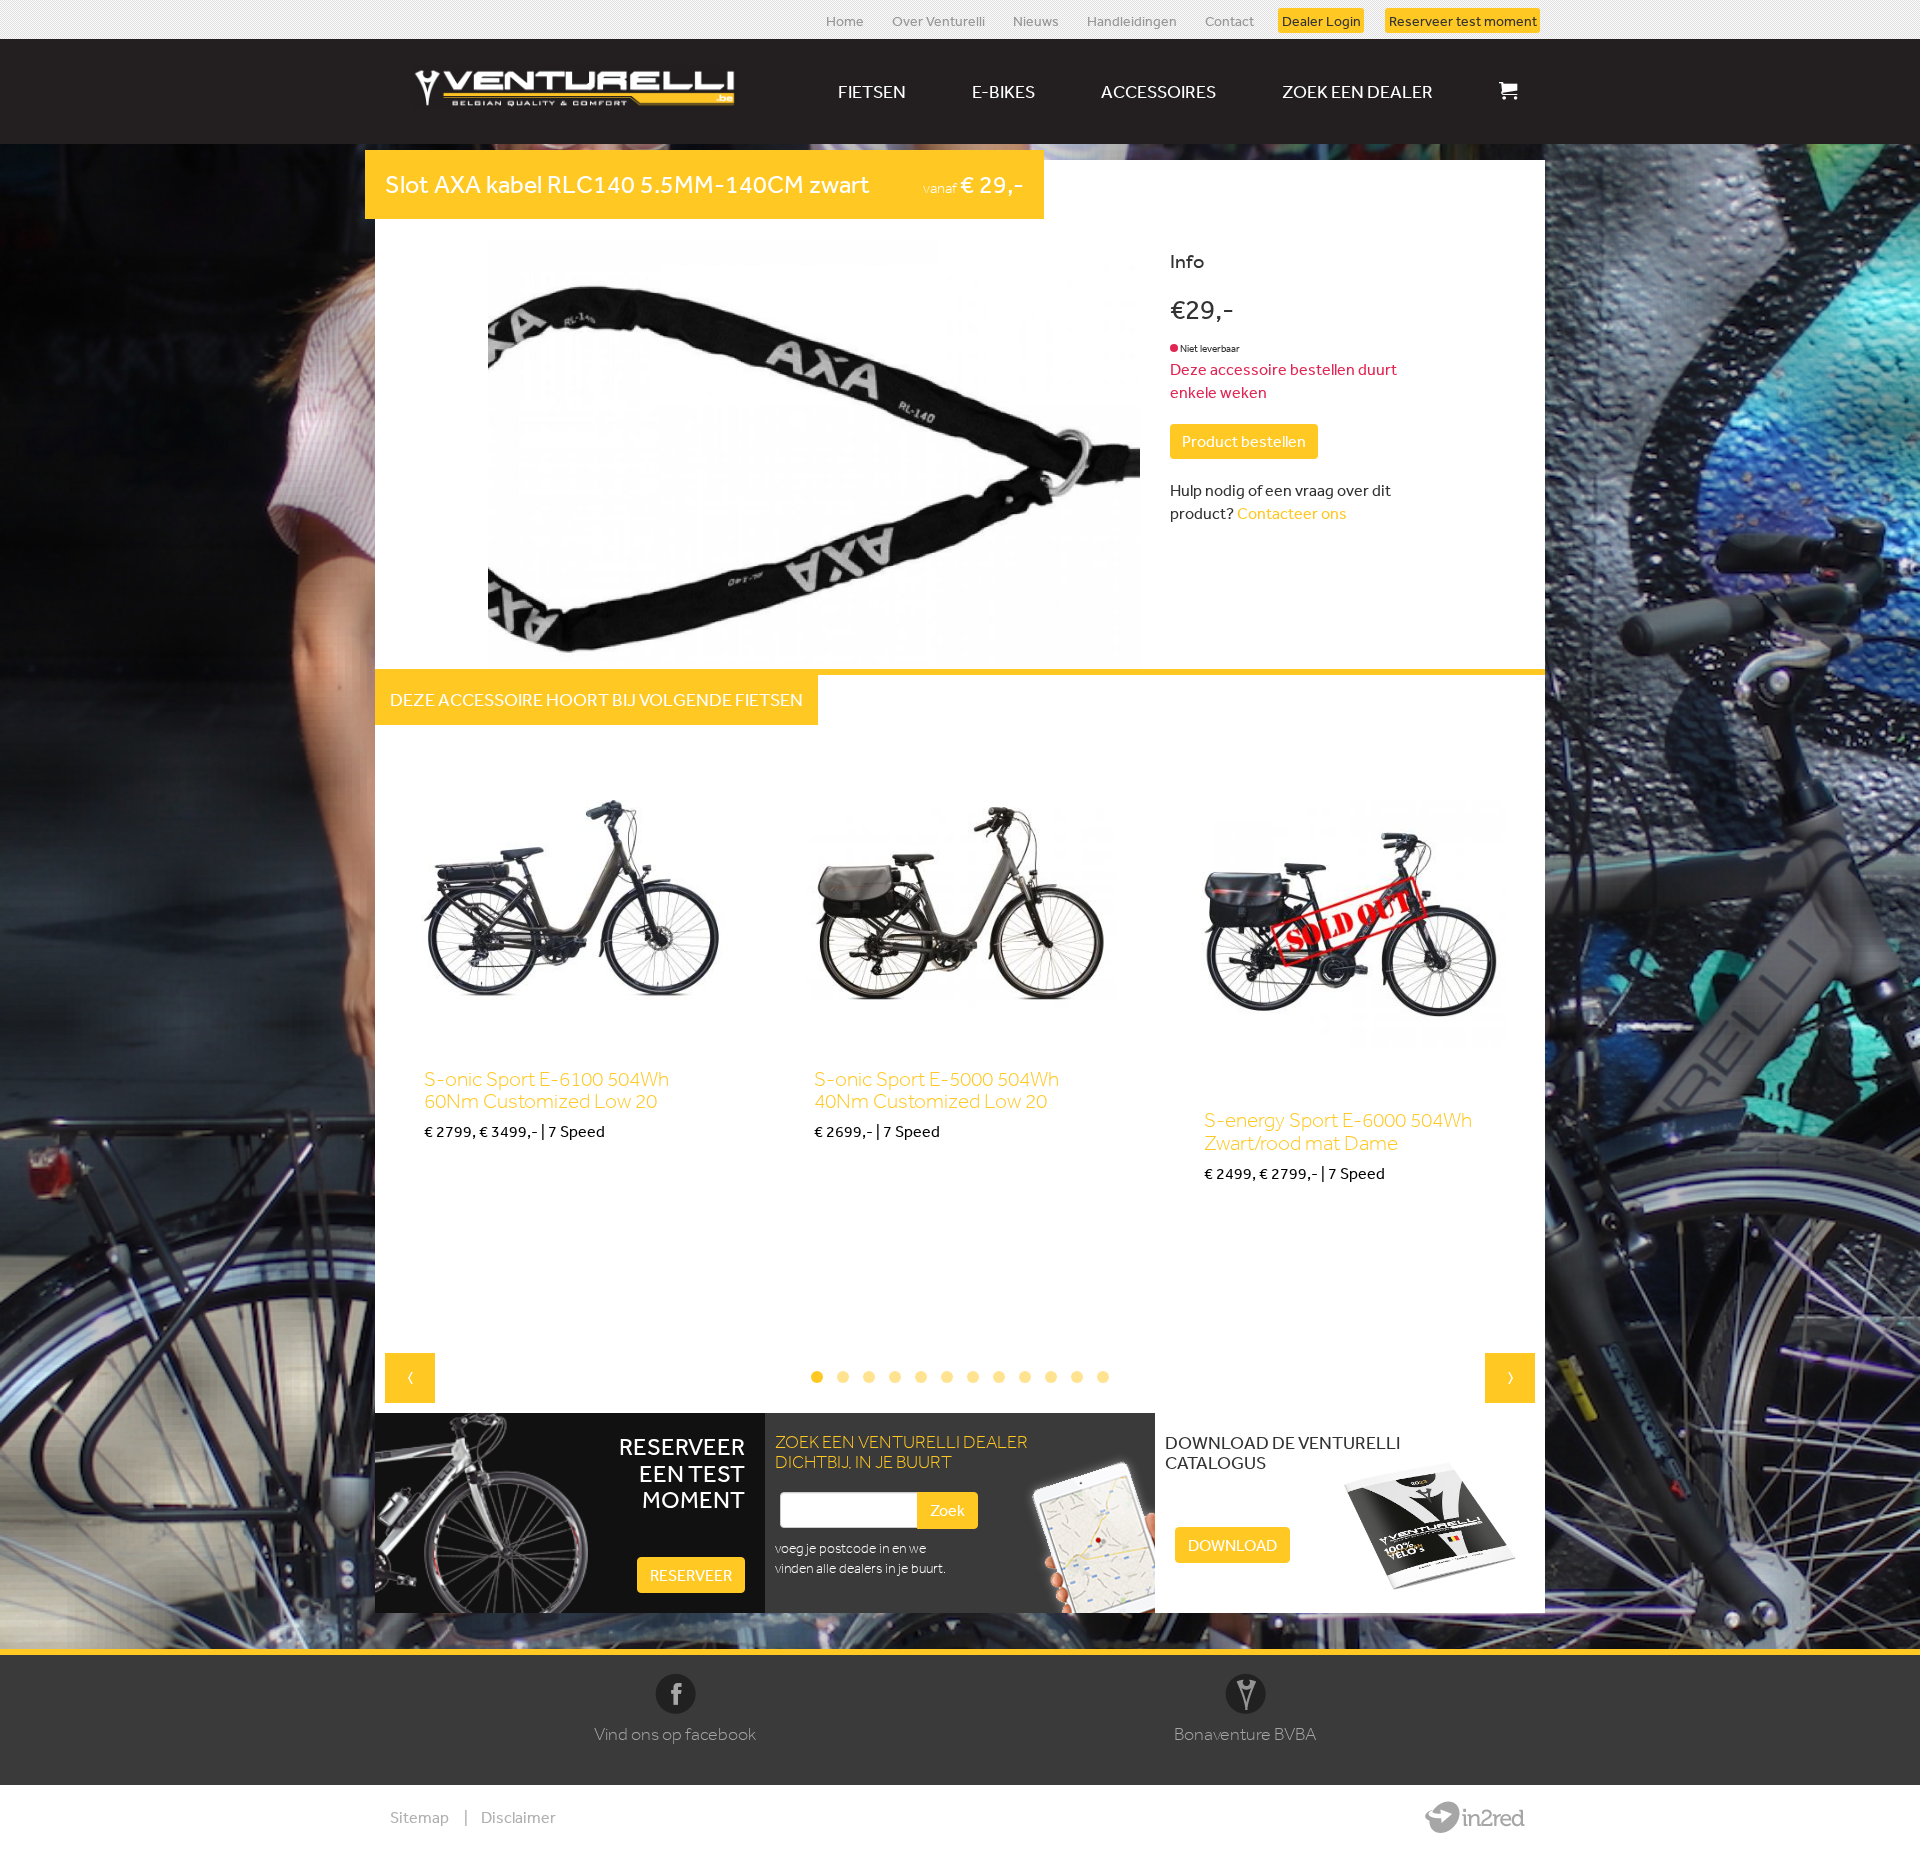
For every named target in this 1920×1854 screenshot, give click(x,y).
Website (1475, 1817)
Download (1232, 1545)
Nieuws (1036, 20)
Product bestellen (1244, 441)
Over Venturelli (938, 20)
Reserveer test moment (1463, 20)
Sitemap (419, 1817)
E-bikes (1003, 91)
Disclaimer (518, 1817)
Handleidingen (1132, 20)
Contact (1229, 20)
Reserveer (691, 1575)
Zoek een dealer (1357, 91)
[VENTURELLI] (579, 87)
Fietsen (872, 91)
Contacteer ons (1292, 513)
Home (845, 20)
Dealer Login (1321, 20)
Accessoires (1158, 91)
